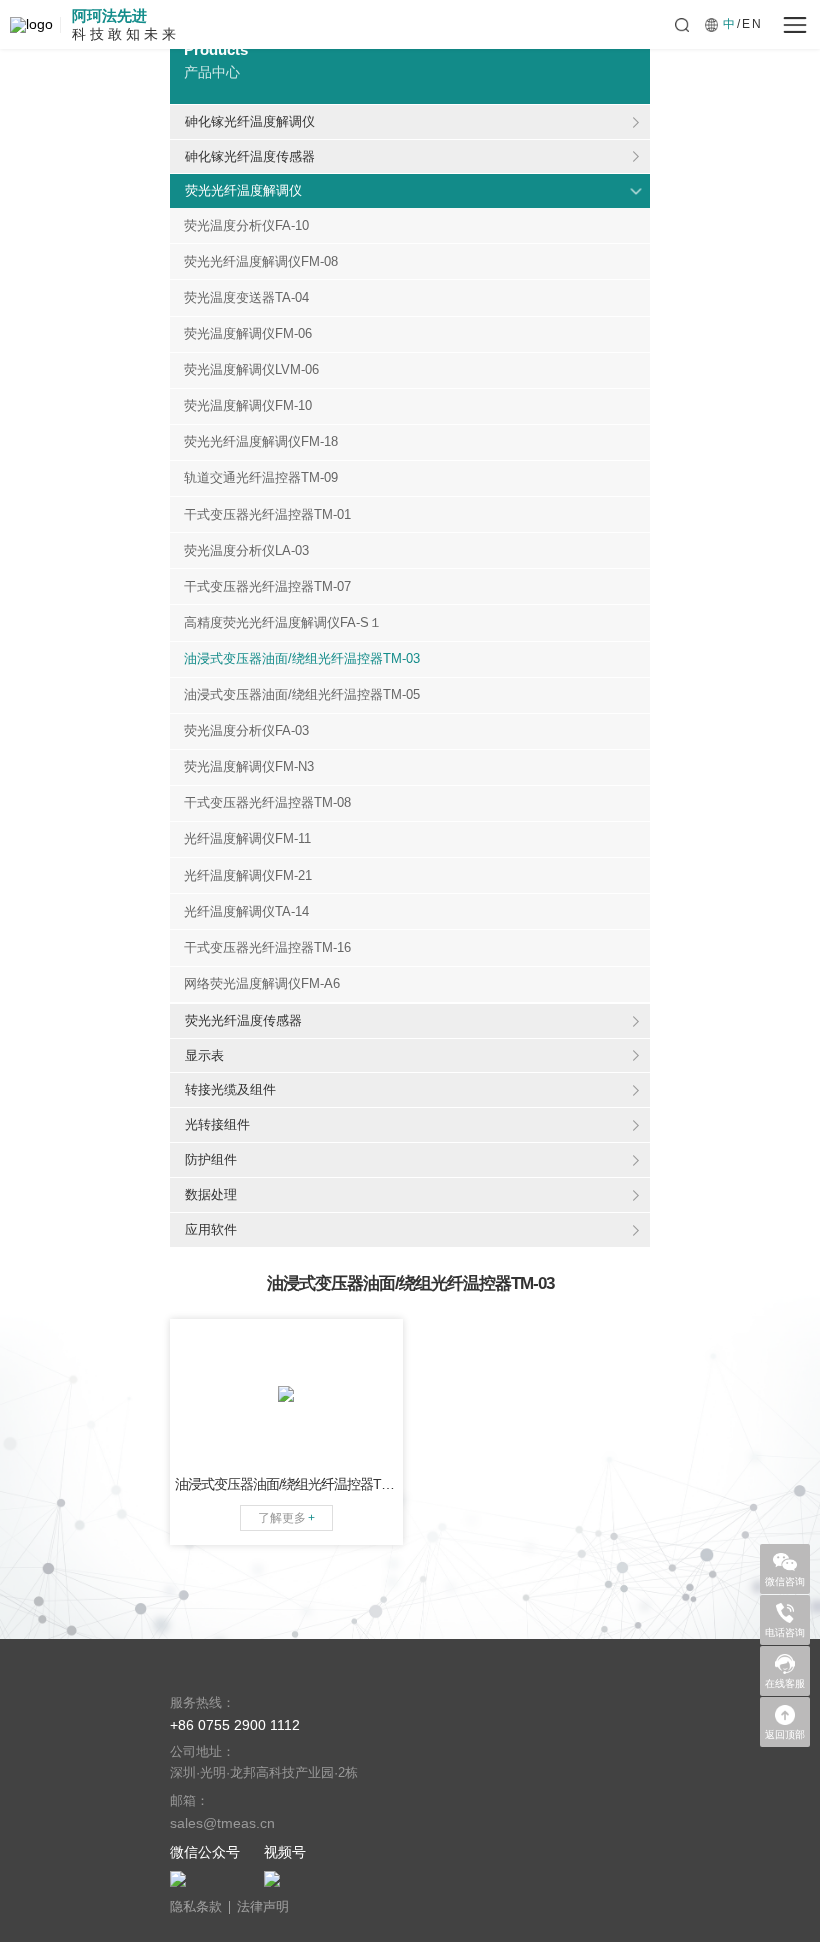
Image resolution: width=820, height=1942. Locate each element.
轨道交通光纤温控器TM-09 (261, 478)
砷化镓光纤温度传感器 (250, 156)
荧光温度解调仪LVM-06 (251, 370)
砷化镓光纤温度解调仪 (250, 121)
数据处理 (211, 1194)
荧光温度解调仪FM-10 (248, 406)
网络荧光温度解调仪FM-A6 (262, 984)
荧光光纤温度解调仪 (243, 190)
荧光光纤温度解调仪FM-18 (261, 442)
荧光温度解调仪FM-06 (248, 334)
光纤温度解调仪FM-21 (248, 876)
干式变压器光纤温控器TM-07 (267, 587)
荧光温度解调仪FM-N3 (249, 767)
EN (752, 24)
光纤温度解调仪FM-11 (247, 839)
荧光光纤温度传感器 (243, 1020)
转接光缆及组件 (230, 1089)
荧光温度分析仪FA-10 (246, 226)
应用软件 (211, 1229)
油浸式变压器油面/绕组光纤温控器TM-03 (302, 659)
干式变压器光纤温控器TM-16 (267, 948)
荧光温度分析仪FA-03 (246, 731)
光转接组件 (217, 1124)
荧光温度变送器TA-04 (246, 298)
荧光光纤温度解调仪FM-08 (261, 262)
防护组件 (211, 1159)
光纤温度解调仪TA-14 (246, 912)
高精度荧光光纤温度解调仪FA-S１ (283, 623)
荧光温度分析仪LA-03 (246, 551)
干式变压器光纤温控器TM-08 (267, 803)
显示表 (204, 1055)
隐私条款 (196, 1907)
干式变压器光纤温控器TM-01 (267, 515)
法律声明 (263, 1907)
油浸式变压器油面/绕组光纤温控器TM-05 (302, 695)
